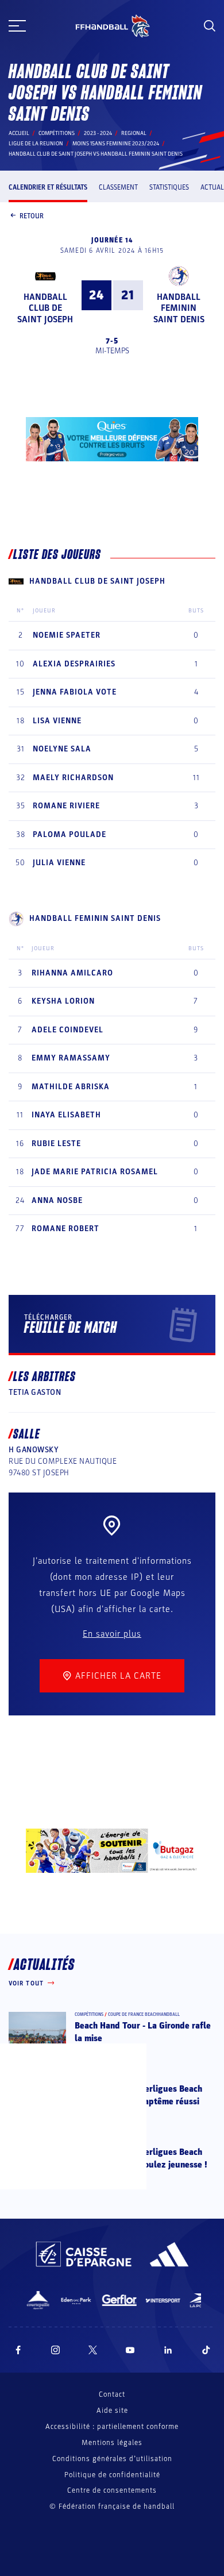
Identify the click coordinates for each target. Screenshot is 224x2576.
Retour (32, 216)
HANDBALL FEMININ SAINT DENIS (179, 308)
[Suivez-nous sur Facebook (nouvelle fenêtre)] (18, 2350)
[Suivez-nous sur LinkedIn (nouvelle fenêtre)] (168, 2350)
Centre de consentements (112, 2491)
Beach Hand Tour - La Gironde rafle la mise (143, 2032)
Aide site (112, 2411)
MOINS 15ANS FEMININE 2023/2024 (116, 144)
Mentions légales (112, 2443)
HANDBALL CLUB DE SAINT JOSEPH (45, 308)
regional (134, 133)
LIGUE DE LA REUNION (36, 144)
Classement (118, 187)
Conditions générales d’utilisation (112, 2459)
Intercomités (122, 2141)
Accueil (19, 133)
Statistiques (169, 187)
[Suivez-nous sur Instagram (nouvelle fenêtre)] (56, 2350)
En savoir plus (112, 1634)
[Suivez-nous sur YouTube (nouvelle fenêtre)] (130, 2350)
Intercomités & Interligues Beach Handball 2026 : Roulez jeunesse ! (141, 2158)
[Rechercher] (210, 26)
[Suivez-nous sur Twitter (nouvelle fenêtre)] (93, 2350)
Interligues (121, 2078)
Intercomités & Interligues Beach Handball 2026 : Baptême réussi (138, 2095)
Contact (112, 2394)
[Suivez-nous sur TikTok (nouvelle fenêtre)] (206, 2350)
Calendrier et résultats (48, 187)
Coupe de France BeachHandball (144, 2014)
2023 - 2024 (98, 133)
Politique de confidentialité (112, 2475)
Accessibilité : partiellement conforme (112, 2427)
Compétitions (57, 133)
